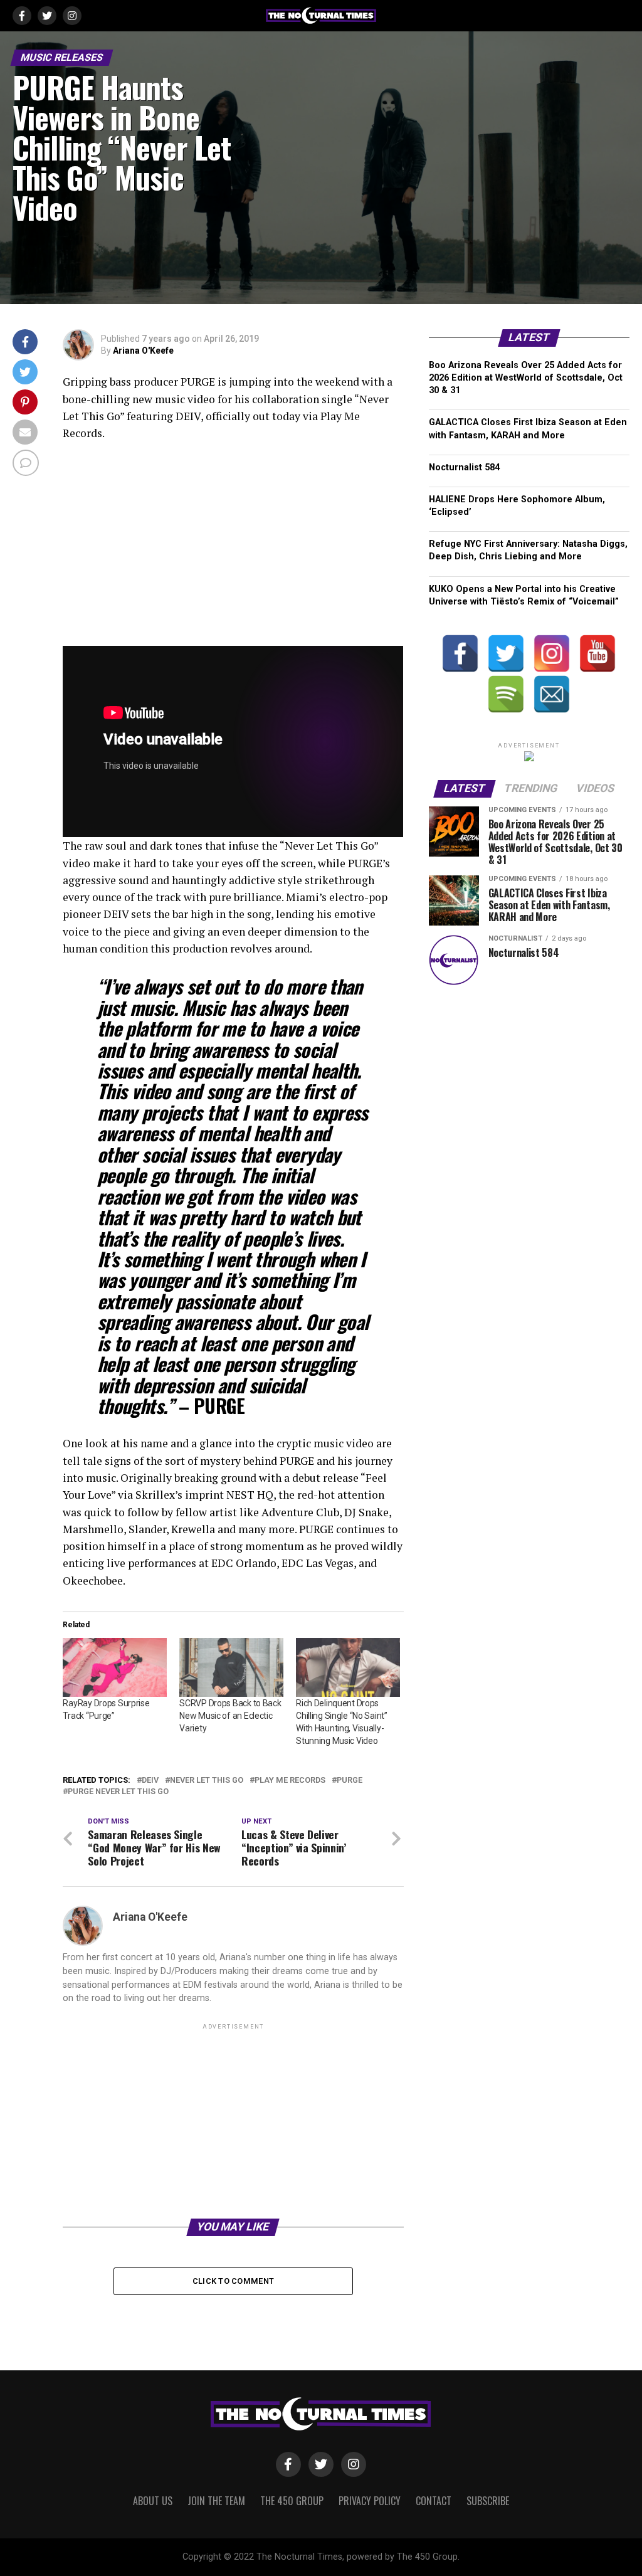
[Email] (552, 694)
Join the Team (216, 2501)
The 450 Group (292, 2501)
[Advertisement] (233, 2120)
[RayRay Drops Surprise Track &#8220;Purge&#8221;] (115, 1668)
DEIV (150, 1781)
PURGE (350, 1781)
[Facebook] (460, 653)
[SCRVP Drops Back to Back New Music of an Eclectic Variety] (231, 1668)
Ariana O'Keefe (143, 351)
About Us (153, 2501)
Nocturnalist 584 (464, 467)
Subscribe (488, 2501)
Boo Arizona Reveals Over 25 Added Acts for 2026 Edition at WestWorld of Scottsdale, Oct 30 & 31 (526, 378)
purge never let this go (118, 1792)
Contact (434, 2501)
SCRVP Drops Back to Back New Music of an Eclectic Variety (230, 1716)
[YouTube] (597, 653)
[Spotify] (506, 694)
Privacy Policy (370, 2501)
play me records (290, 1781)
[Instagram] (552, 653)
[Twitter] (506, 653)
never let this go (207, 1781)
